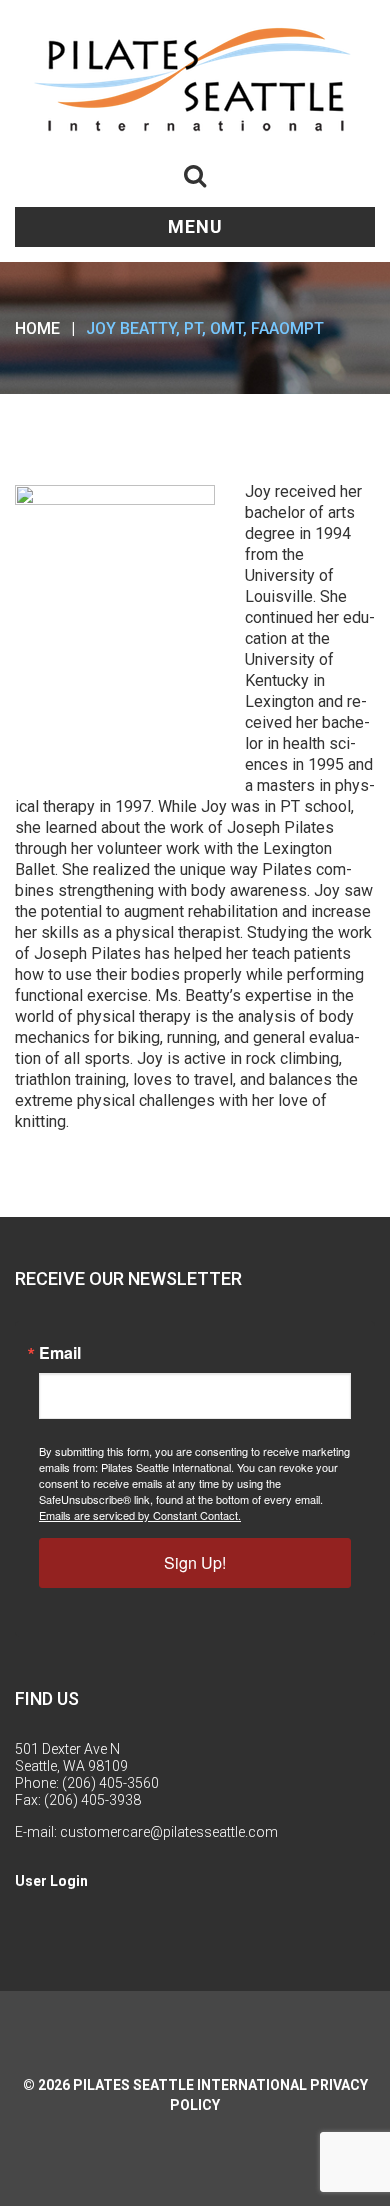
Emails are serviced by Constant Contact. (140, 1515)
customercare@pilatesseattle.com (169, 1832)
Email (60, 1353)
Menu (195, 226)
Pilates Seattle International (190, 2085)
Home (37, 328)
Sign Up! (195, 1562)
